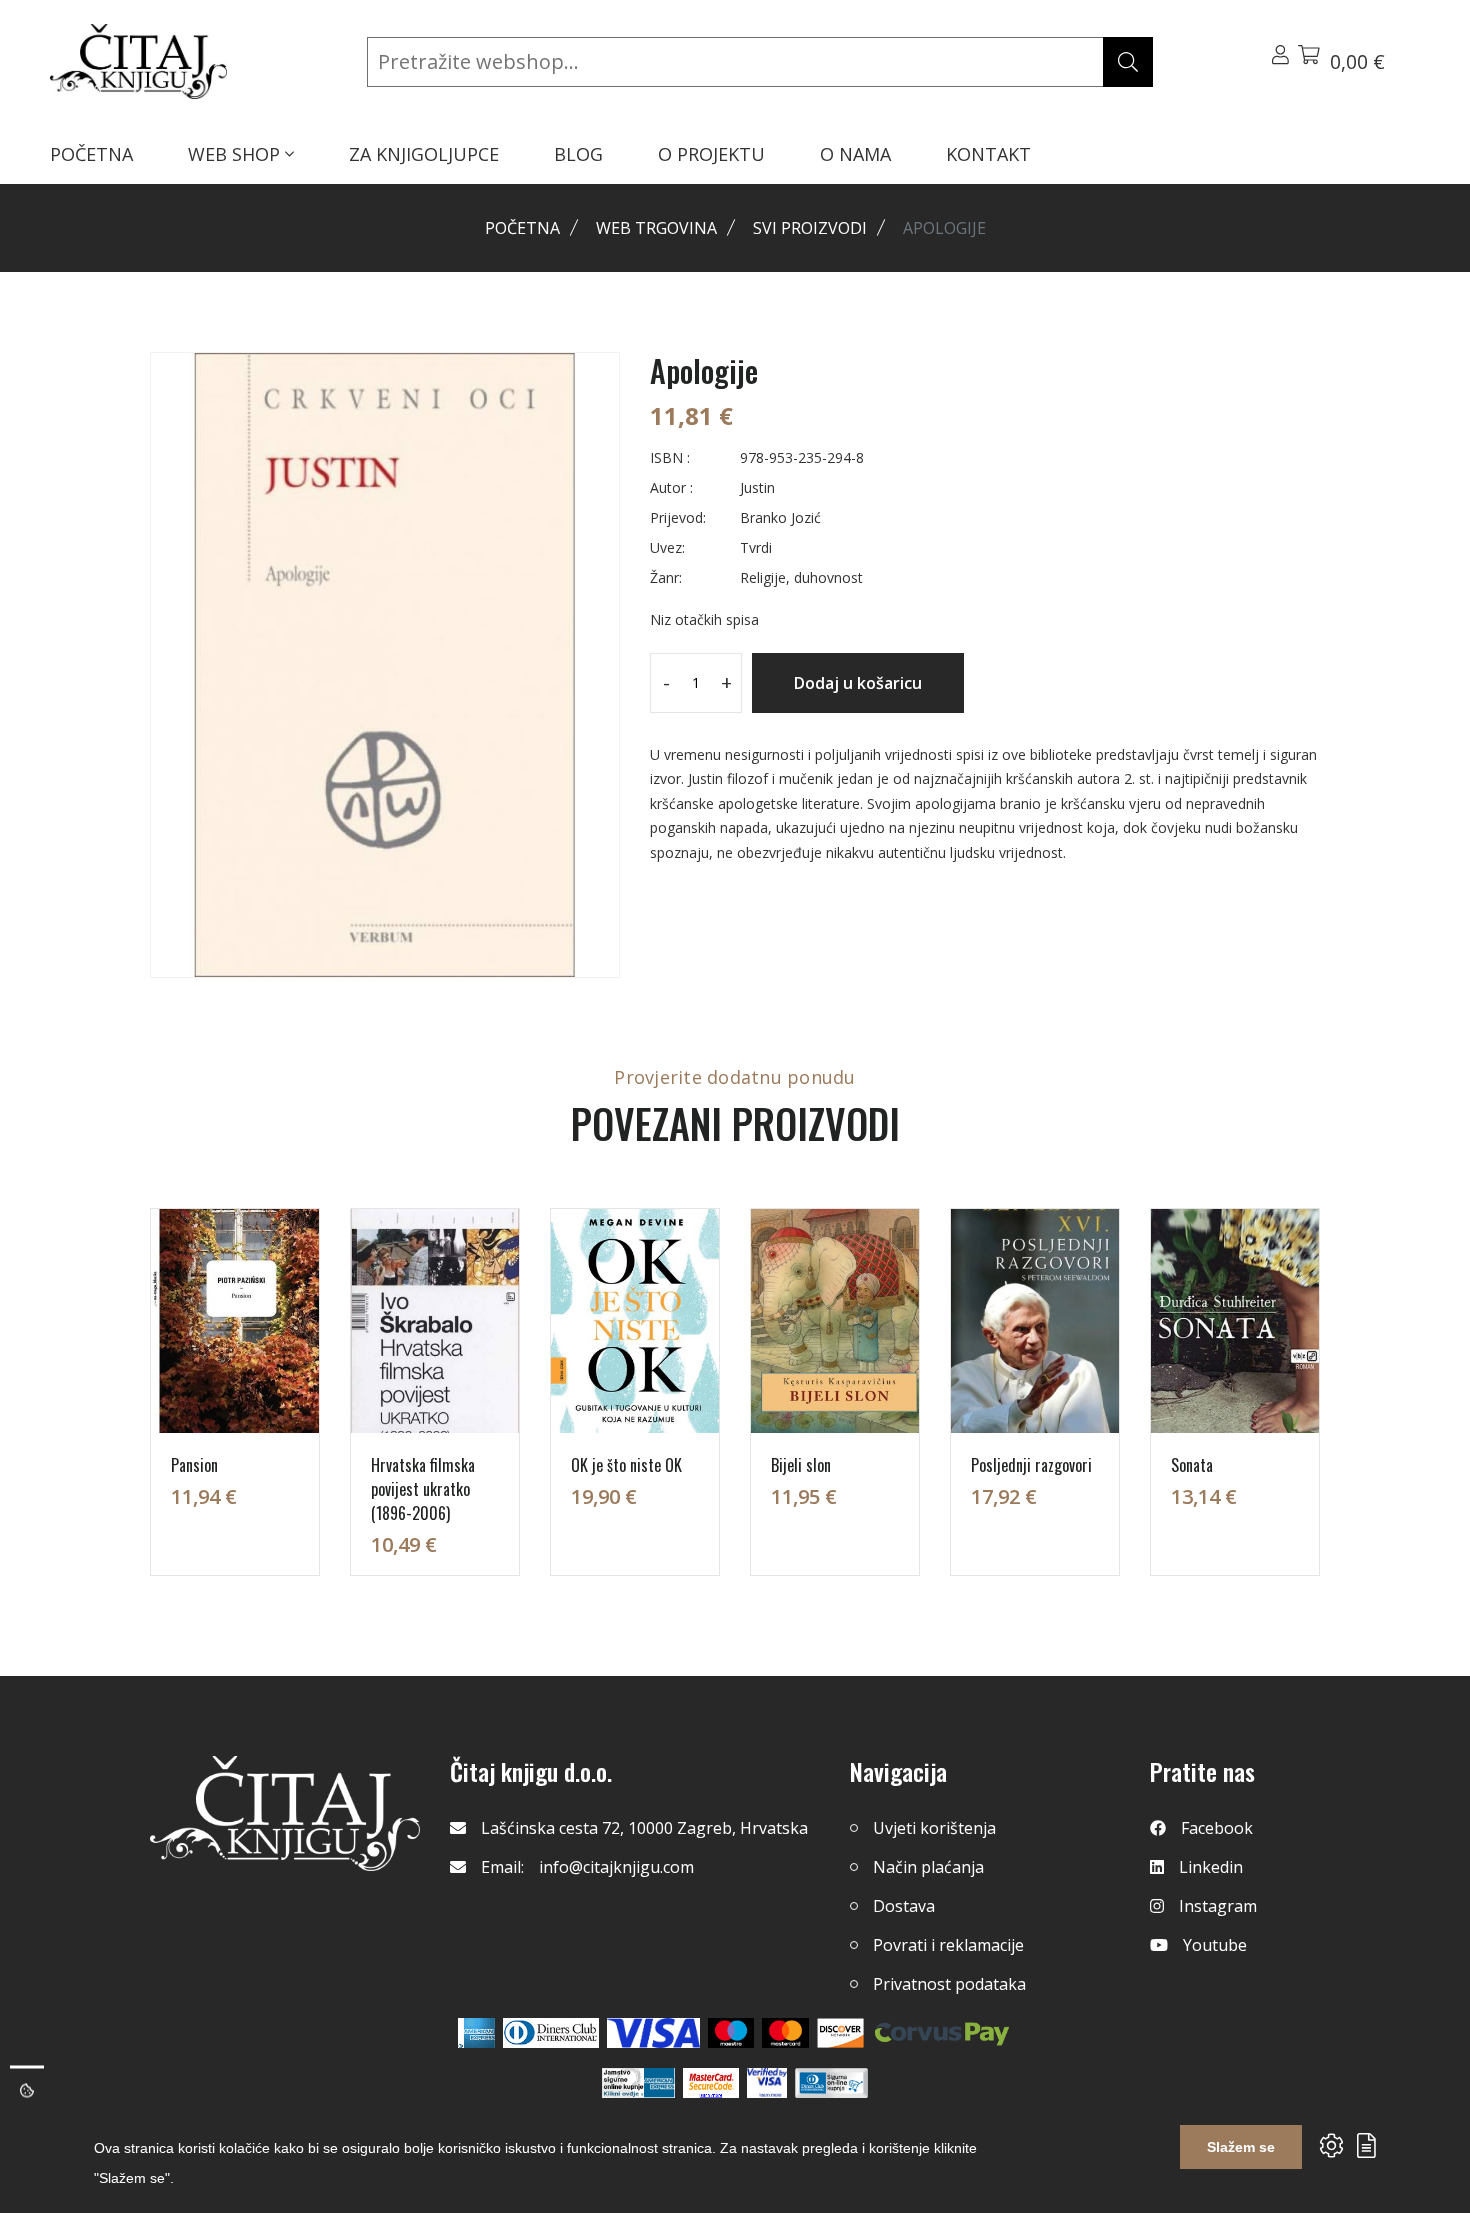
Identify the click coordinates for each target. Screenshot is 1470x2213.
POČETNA (91, 154)
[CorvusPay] (942, 2033)
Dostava (904, 1906)
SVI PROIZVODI (810, 228)
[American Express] (476, 2033)
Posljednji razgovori (1031, 1465)
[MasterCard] (731, 2033)
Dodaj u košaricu (858, 683)
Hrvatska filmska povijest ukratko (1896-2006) (423, 1489)
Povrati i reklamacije (948, 1945)
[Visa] (653, 2033)
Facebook (1217, 1828)
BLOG (578, 154)
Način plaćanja (928, 1867)
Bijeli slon (801, 1465)
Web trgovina (656, 228)
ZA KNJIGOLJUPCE (424, 154)
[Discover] (840, 2033)
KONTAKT (988, 154)
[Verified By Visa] (767, 2083)
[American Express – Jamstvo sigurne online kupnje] (638, 2083)
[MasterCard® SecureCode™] (711, 2083)
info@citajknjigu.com (616, 1867)
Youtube (1215, 1945)
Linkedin (1211, 1867)
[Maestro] (785, 2033)
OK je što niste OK (626, 1465)
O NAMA (855, 154)
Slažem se (1241, 2147)
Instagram (1218, 1906)
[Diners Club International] (551, 2033)
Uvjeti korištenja (934, 1828)
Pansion (194, 1465)
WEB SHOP (236, 154)
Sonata (1192, 1465)
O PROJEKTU (711, 154)
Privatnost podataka (949, 1984)
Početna (522, 228)
